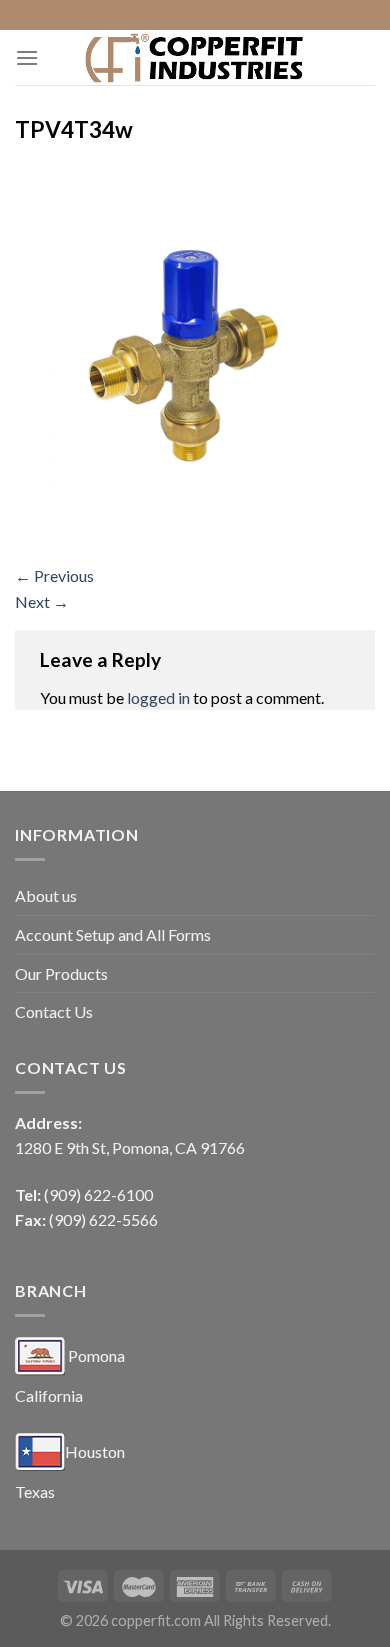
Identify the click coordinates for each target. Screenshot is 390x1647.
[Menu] (27, 57)
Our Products (61, 973)
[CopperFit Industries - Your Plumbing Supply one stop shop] (195, 57)
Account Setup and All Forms (113, 934)
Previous (54, 575)
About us (46, 895)
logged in (158, 697)
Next (42, 601)
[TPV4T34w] (195, 356)
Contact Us (54, 1011)
